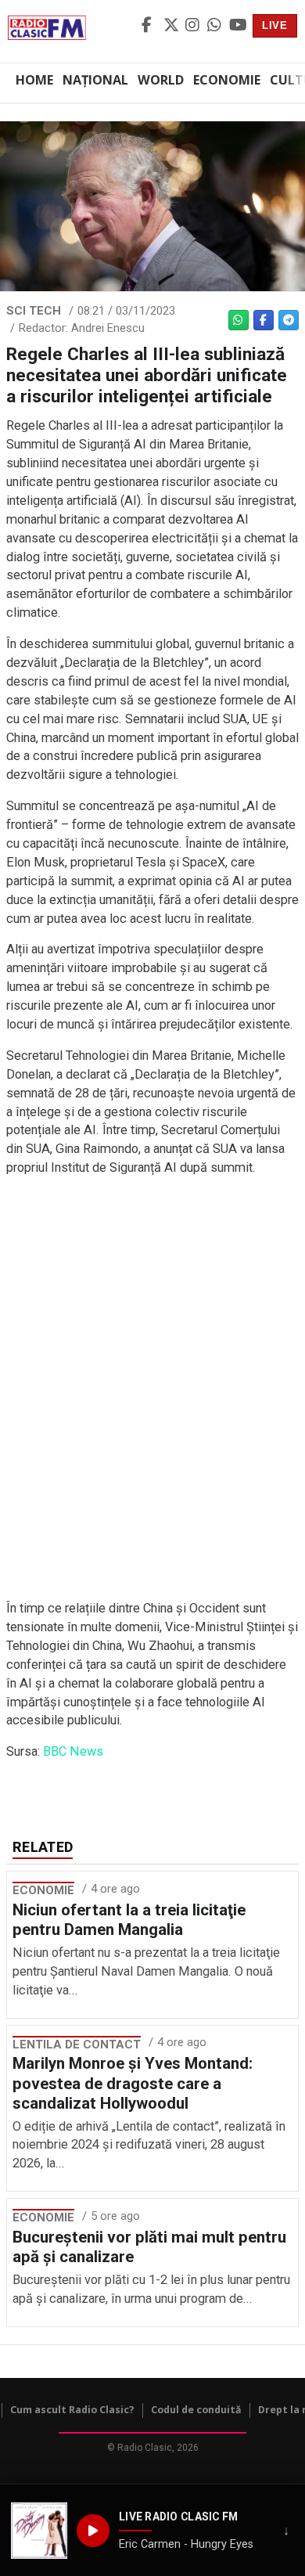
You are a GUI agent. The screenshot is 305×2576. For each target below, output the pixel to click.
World (161, 80)
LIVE (275, 25)
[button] (39, 2531)
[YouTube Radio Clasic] (238, 26)
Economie (227, 80)
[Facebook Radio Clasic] (150, 26)
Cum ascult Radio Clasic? (72, 2410)
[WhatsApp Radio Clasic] (216, 26)
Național (95, 80)
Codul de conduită (196, 2410)
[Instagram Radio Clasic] (194, 26)
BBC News (73, 1751)
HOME (34, 80)
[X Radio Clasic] (172, 26)
